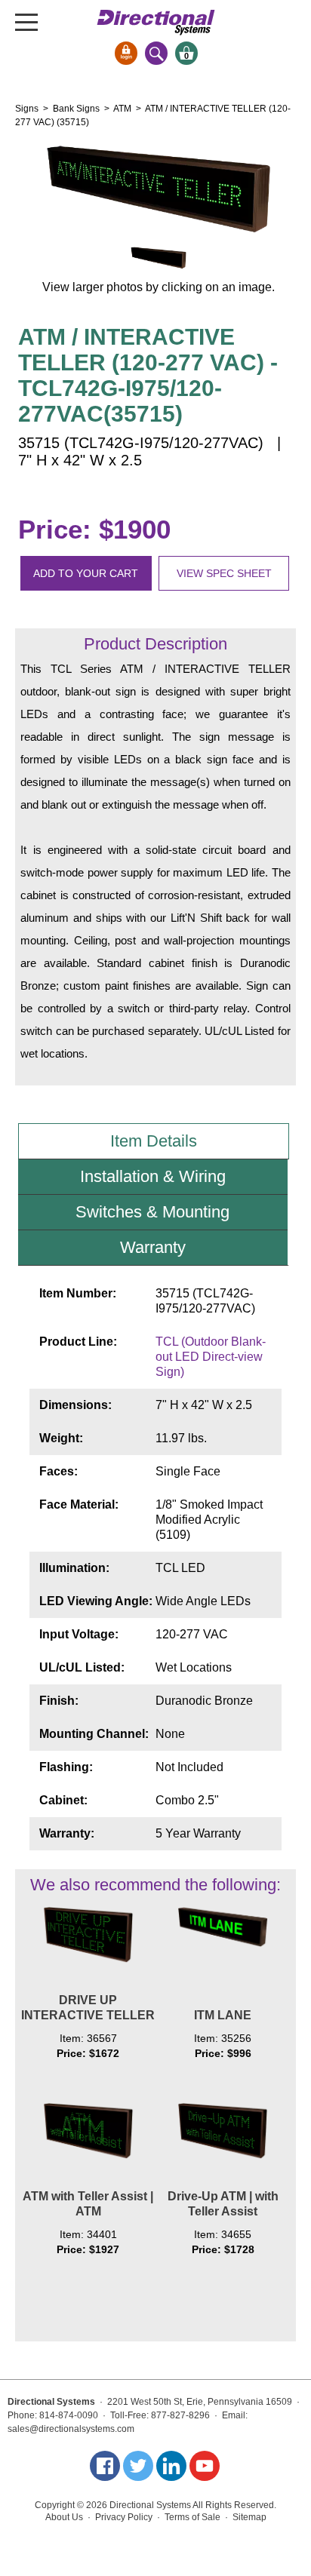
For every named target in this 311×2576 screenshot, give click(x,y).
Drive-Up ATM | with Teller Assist (223, 2204)
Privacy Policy (124, 2517)
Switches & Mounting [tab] (152, 1212)
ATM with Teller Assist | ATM (88, 2204)
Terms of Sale (192, 2517)
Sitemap (249, 2517)
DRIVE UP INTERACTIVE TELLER (88, 2008)
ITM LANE (223, 2015)
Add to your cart (86, 573)
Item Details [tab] (154, 1141)
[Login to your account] (126, 53)
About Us (64, 2517)
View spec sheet (224, 573)
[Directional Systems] (156, 22)
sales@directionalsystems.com (71, 2429)
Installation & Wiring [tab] (153, 1176)
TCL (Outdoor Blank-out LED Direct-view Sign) (211, 1357)
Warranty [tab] (153, 1247)
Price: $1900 (94, 529)
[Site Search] (156, 53)
